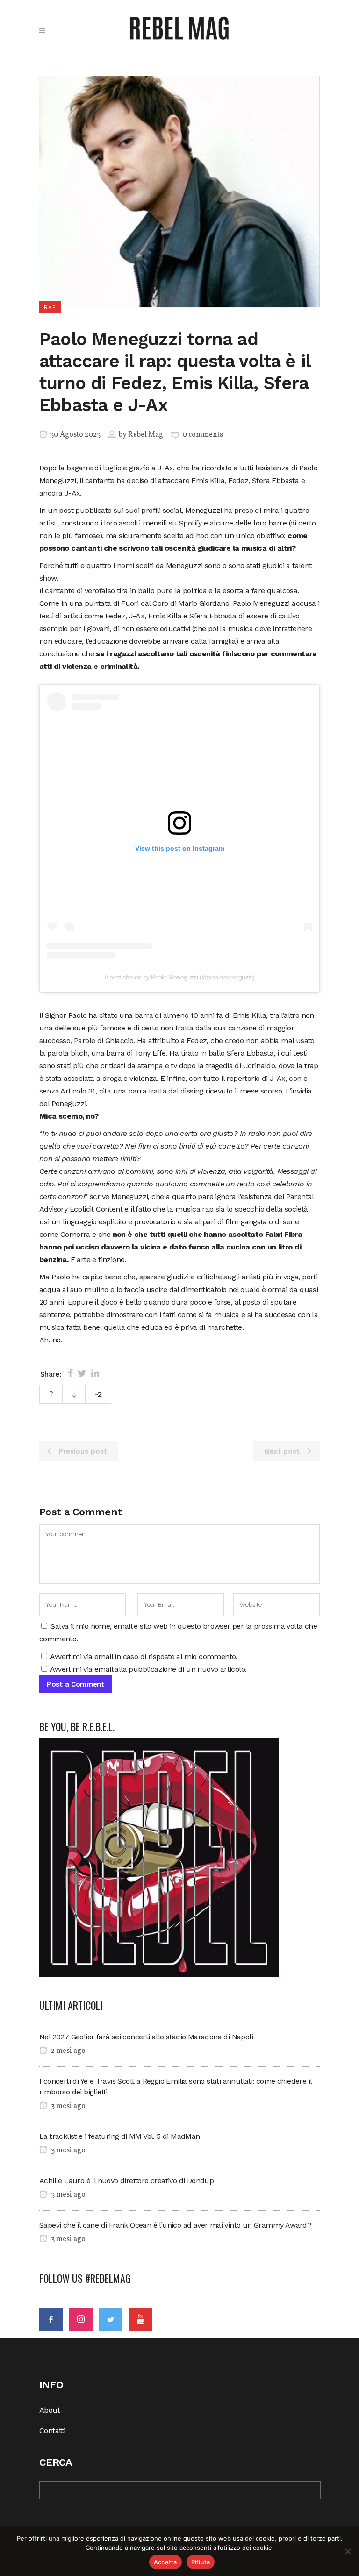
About (50, 2410)
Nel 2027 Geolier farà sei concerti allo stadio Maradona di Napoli (146, 2037)
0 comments (203, 435)
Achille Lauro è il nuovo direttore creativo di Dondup (126, 2181)
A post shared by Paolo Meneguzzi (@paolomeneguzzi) (179, 977)
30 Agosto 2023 (75, 435)
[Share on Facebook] (70, 1373)
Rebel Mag (146, 435)
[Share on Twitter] (82, 1373)
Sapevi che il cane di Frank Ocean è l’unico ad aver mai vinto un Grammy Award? (175, 2225)
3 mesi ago (68, 2106)
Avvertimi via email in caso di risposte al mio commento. (144, 1657)
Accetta (165, 2562)
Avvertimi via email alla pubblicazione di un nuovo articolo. (148, 1669)
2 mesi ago (68, 2051)
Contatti (52, 2431)
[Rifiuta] (347, 2551)
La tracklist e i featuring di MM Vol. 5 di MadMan (120, 2136)
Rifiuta (201, 2562)
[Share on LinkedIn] (95, 1373)
